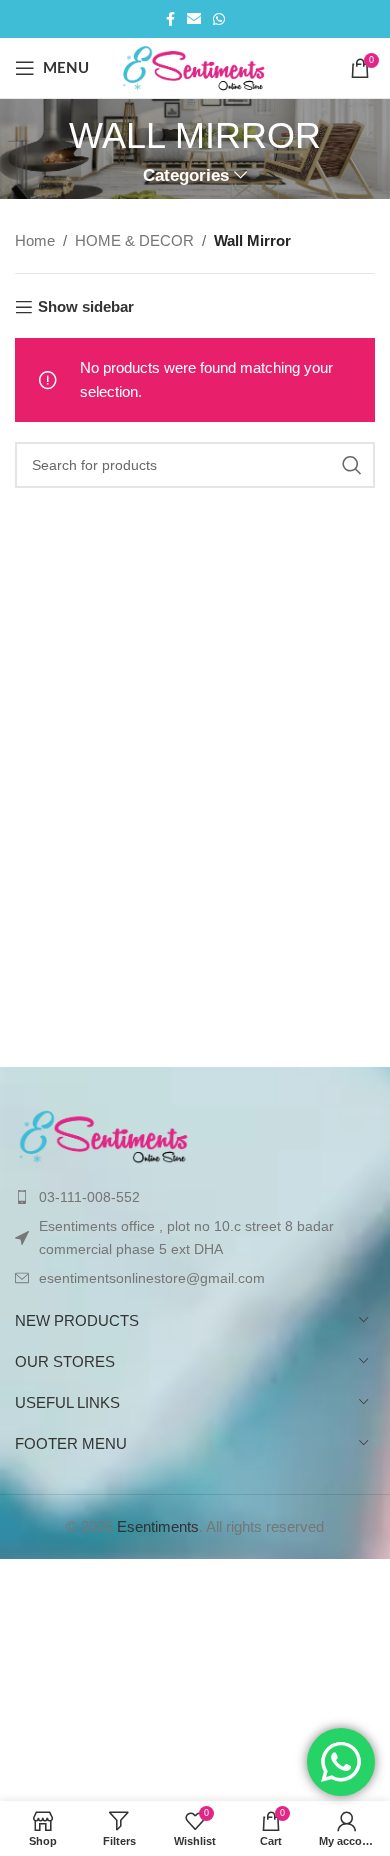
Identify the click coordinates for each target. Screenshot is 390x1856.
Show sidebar (86, 306)
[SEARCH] (352, 465)
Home (35, 240)
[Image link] (105, 1134)
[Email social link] (194, 19)
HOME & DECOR (134, 240)
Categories (186, 175)
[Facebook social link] (170, 19)
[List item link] (195, 1197)
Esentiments (158, 1526)
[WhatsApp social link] (219, 19)
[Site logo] (195, 66)
